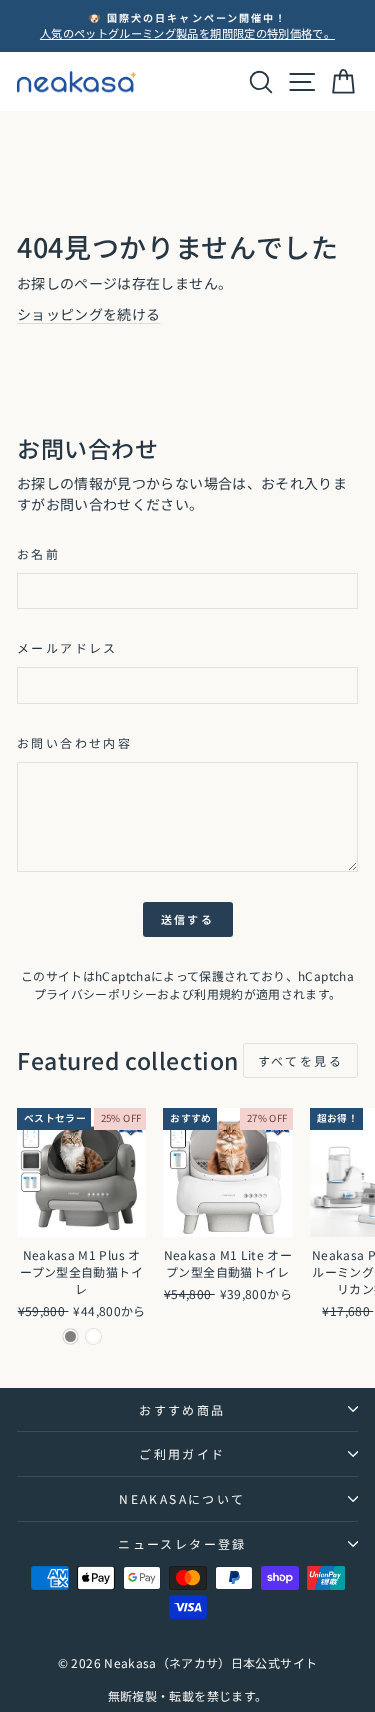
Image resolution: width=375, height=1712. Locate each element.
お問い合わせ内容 (74, 742)
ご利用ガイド (182, 1453)
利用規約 (218, 993)
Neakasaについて (182, 1498)
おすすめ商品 (182, 1409)
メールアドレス (67, 647)
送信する (187, 919)
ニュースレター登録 (182, 1543)
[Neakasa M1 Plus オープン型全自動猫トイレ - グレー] (70, 1336)
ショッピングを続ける (89, 314)
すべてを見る (300, 1060)
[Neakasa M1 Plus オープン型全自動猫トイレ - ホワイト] (93, 1336)
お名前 (38, 553)
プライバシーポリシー (96, 993)
